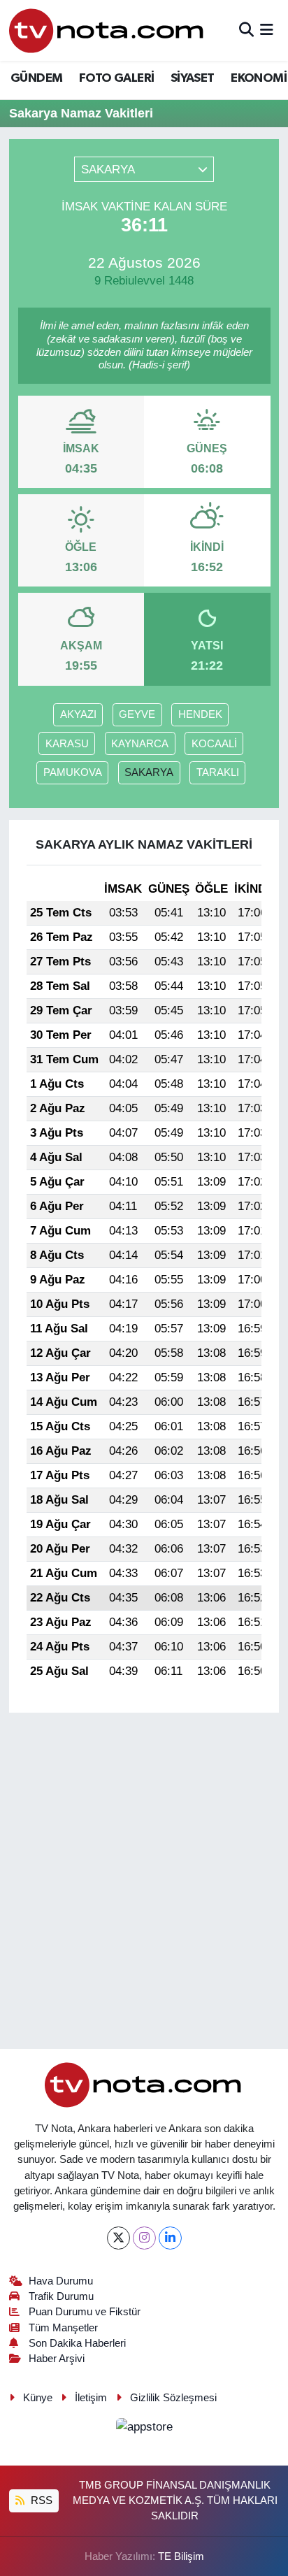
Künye (38, 2398)
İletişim (91, 2398)
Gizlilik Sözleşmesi (173, 2398)
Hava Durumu (61, 2281)
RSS (40, 2501)
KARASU (67, 744)
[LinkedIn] (170, 2238)
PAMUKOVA (73, 772)
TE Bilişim (181, 2556)
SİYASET (193, 78)
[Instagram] (144, 2238)
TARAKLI (218, 772)
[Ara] (246, 30)
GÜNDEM (36, 78)
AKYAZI (78, 714)
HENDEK (200, 714)
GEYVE (137, 714)
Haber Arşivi (57, 2359)
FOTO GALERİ (116, 78)
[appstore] (144, 2429)
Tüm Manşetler (63, 2328)
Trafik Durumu (61, 2296)
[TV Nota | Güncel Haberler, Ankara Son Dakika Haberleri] (107, 30)
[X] (118, 2238)
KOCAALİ (214, 744)
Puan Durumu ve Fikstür (85, 2312)
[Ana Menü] (267, 30)
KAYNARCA (140, 744)
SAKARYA (149, 772)
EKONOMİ (259, 78)
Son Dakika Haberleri (77, 2343)
